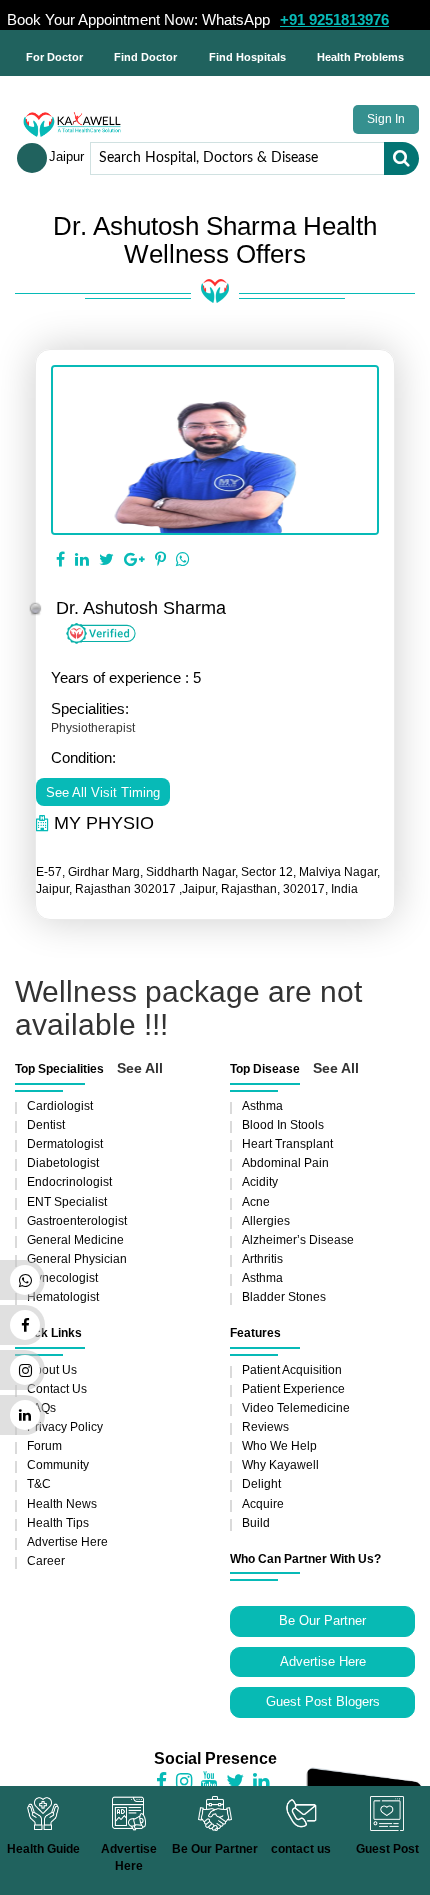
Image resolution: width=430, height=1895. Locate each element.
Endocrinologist (69, 1182)
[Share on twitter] (106, 560)
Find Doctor (145, 57)
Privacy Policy (65, 1427)
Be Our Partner (322, 1620)
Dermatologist (65, 1144)
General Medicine (75, 1240)
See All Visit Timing (103, 792)
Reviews (265, 1427)
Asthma (262, 1106)
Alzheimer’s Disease (298, 1240)
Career (46, 1561)
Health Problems (360, 57)
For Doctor (54, 57)
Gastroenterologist (77, 1221)
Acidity (260, 1182)
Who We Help (279, 1446)
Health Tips (58, 1523)
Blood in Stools (283, 1125)
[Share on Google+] (134, 560)
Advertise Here (67, 1542)
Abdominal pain (285, 1163)
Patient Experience (293, 1389)
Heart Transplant (287, 1144)
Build (256, 1523)
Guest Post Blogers (323, 1701)
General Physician (77, 1259)
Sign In (386, 119)
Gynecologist (62, 1278)
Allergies (266, 1221)
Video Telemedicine (296, 1408)
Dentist (46, 1125)
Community (58, 1465)
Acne (256, 1202)
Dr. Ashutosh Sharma (141, 608)
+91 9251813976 (334, 19)
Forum (44, 1446)
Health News (62, 1504)
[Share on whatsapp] (183, 560)
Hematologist (63, 1297)
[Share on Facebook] (60, 560)
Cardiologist (60, 1106)
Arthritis (262, 1259)
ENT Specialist (67, 1202)
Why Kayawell (280, 1465)
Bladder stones (284, 1297)
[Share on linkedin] (82, 560)
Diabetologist (63, 1163)
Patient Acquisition (292, 1370)
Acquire (263, 1504)
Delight (261, 1484)
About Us (52, 1370)
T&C (39, 1484)
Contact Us (57, 1389)
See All (140, 1068)
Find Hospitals (247, 57)
